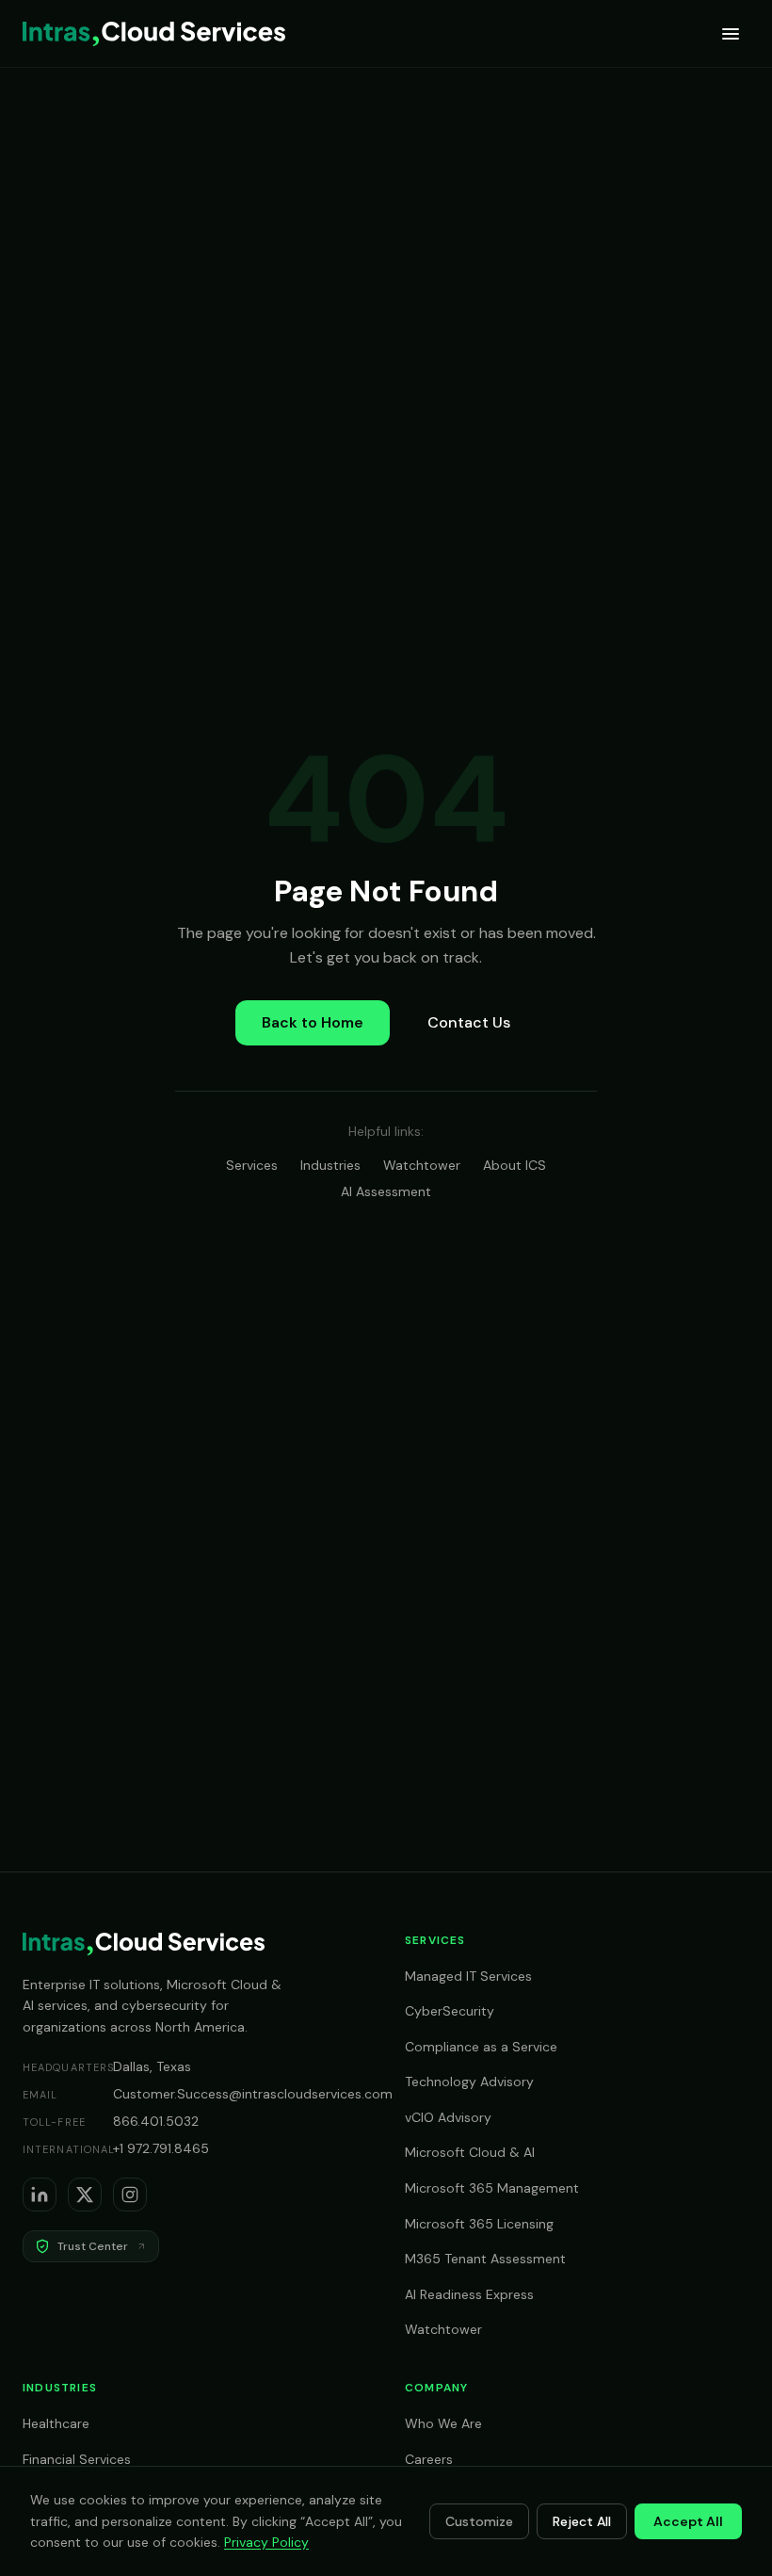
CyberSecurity (450, 2011)
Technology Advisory (469, 2082)
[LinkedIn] (40, 2195)
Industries (330, 1165)
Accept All (688, 2521)
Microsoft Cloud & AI (470, 2152)
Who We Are (443, 2423)
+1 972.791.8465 (161, 2148)
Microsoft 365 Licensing (479, 2224)
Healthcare (56, 2423)
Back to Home (313, 1022)
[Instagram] (130, 2195)
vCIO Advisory (448, 2117)
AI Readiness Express (469, 2294)
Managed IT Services (468, 1976)
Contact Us (469, 1022)
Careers (429, 2459)
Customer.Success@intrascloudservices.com (253, 2094)
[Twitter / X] (85, 2195)
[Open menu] (731, 34)
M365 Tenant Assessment (485, 2259)
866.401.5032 (156, 2121)
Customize (479, 2521)
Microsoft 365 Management (492, 2188)
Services (252, 1165)
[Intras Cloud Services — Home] (154, 34)
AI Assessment (386, 1191)
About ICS (515, 1165)
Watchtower (422, 1165)
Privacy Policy (266, 2542)
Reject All (582, 2521)
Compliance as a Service (481, 2047)
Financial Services (77, 2459)
